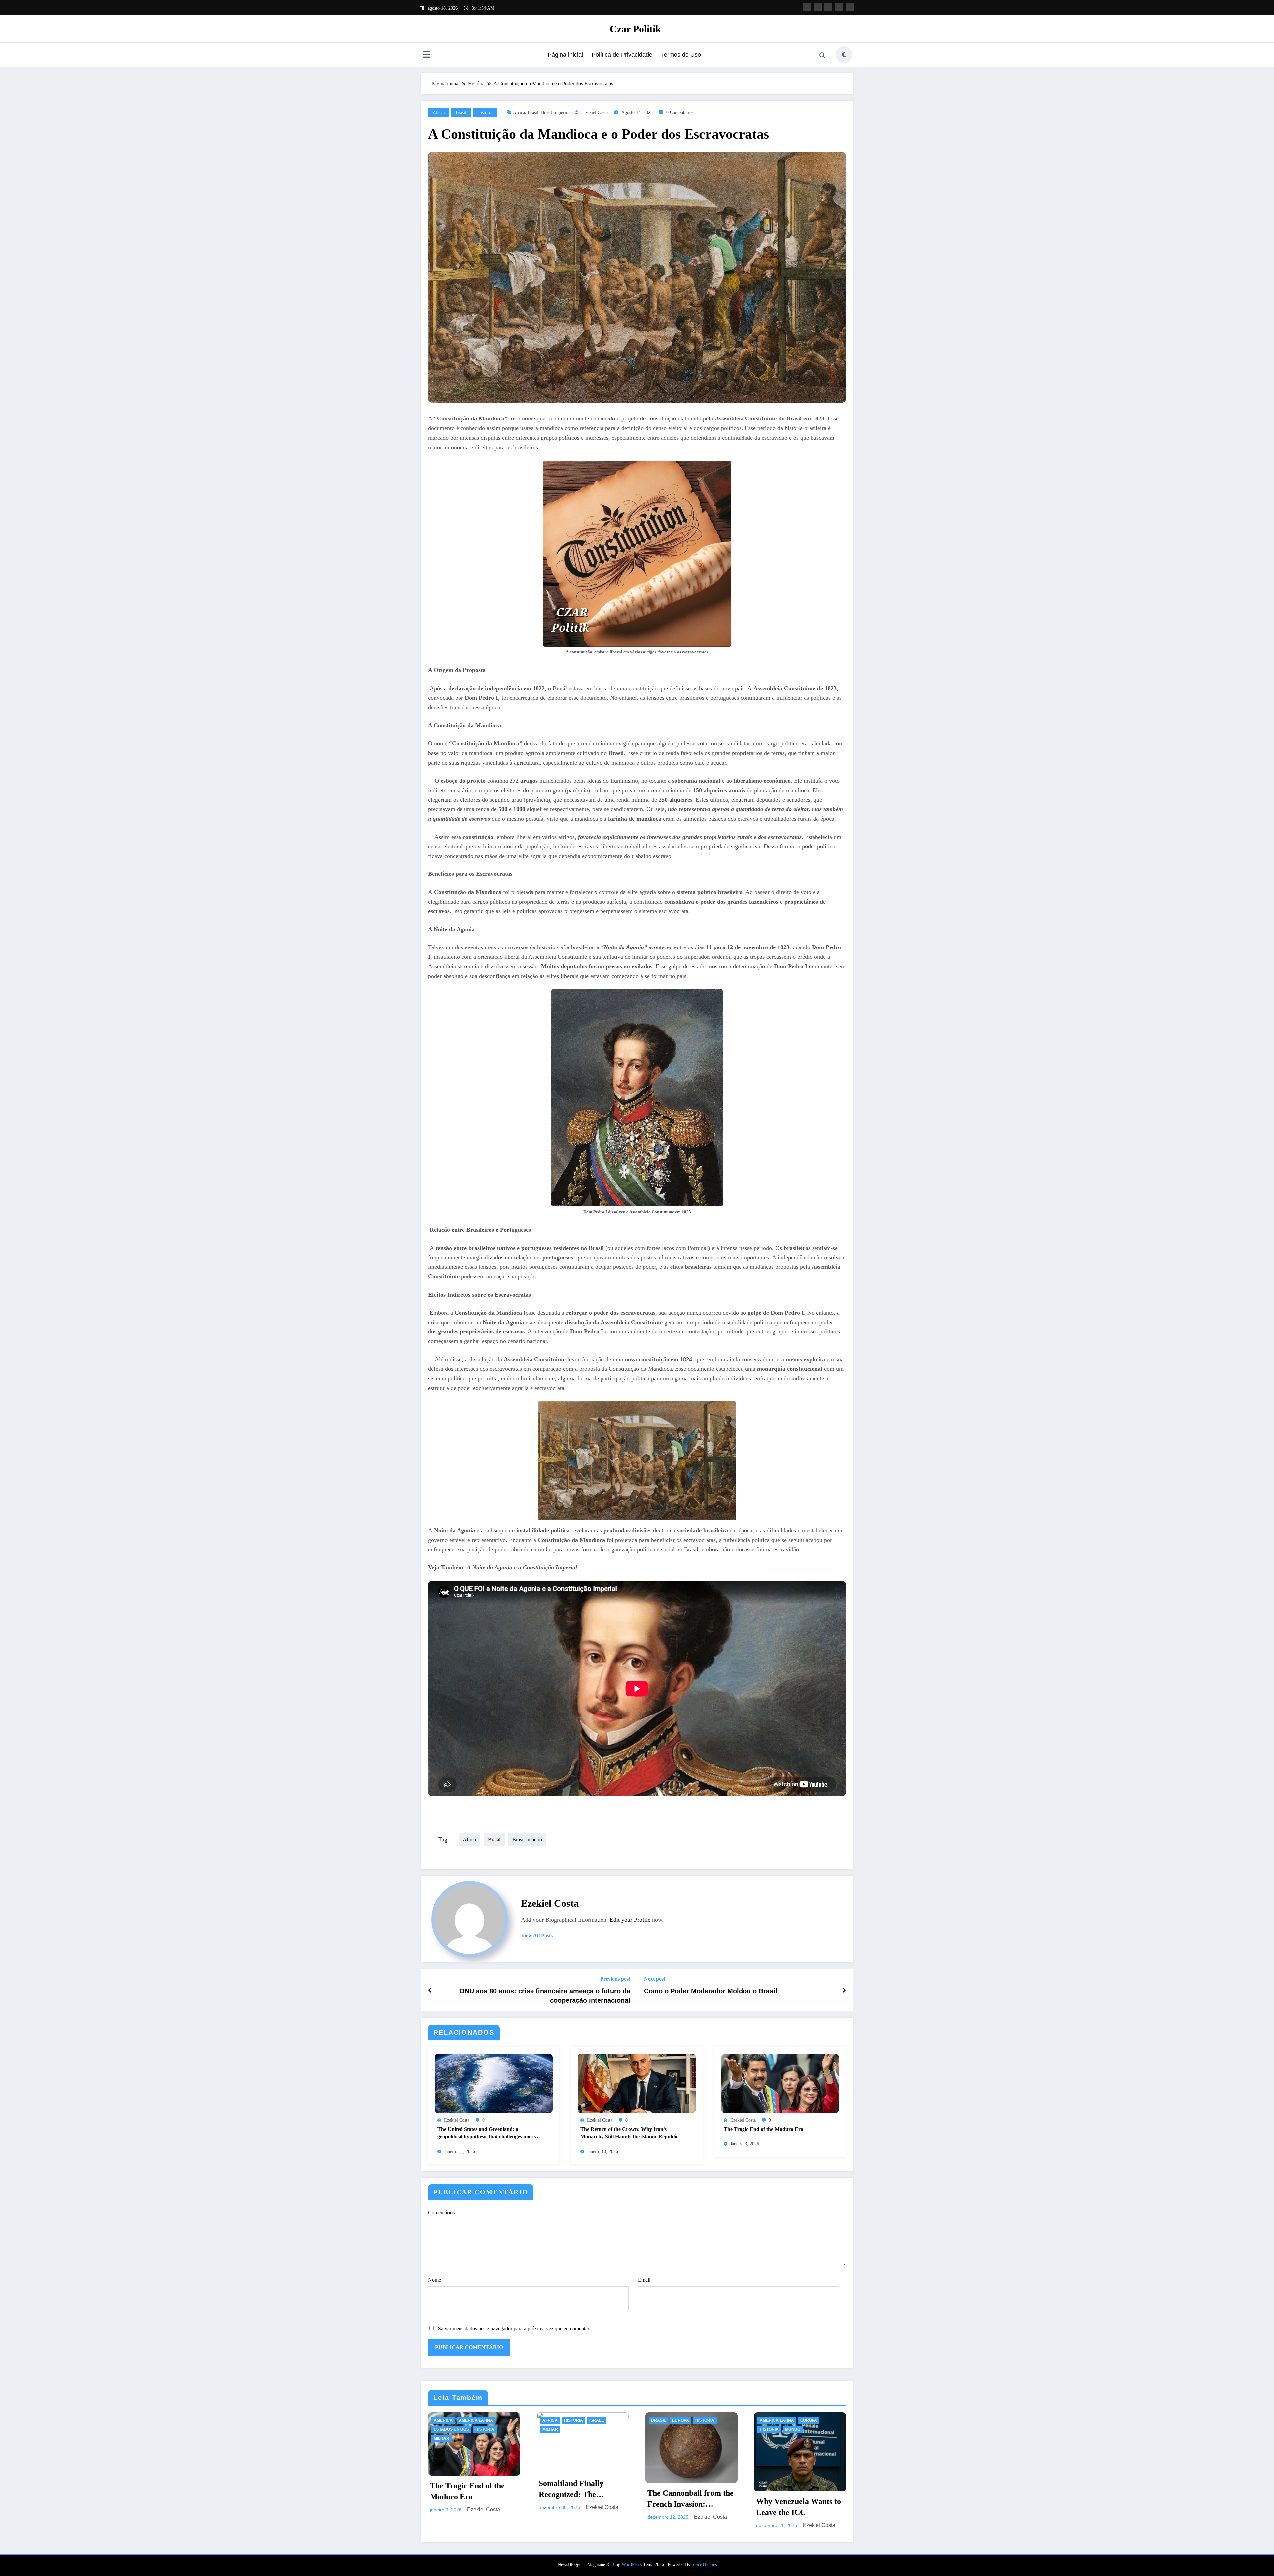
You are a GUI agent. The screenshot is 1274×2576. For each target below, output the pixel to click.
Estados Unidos (451, 2429)
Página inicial (565, 55)
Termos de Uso (681, 55)
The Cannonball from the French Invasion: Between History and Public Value (690, 2499)
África (439, 112)
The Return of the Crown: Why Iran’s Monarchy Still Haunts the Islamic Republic (629, 2133)
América (443, 2420)
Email (644, 2280)
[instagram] (839, 7)
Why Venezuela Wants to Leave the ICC (799, 2507)
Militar (441, 2438)
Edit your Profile (630, 1920)
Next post (655, 1979)
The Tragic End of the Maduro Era (763, 2129)
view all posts (537, 1936)
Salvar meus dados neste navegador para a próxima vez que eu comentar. (514, 2329)
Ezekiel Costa (595, 112)
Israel (597, 2420)
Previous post (615, 1979)
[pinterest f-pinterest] (828, 7)
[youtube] (850, 7)
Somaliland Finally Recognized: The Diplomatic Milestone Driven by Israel (575, 2490)
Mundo (793, 2429)
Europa (681, 2420)
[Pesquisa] (822, 56)
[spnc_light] (844, 55)
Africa (519, 112)
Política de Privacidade (622, 55)
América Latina (476, 2420)
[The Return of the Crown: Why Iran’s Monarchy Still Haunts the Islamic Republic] (637, 2083)
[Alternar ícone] (426, 55)
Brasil (461, 112)
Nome (434, 2280)
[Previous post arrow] (430, 1990)
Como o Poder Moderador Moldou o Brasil (711, 1991)
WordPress (632, 2565)
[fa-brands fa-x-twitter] (818, 7)
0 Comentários (680, 112)
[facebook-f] (807, 7)
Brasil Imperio (555, 112)
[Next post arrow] (844, 1990)
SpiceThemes (704, 2565)
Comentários (441, 2212)
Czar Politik (635, 29)
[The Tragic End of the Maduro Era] (780, 2083)
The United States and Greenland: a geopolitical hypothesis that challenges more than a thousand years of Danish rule (486, 2133)
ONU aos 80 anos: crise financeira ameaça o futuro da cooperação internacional (545, 1996)
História (485, 112)
